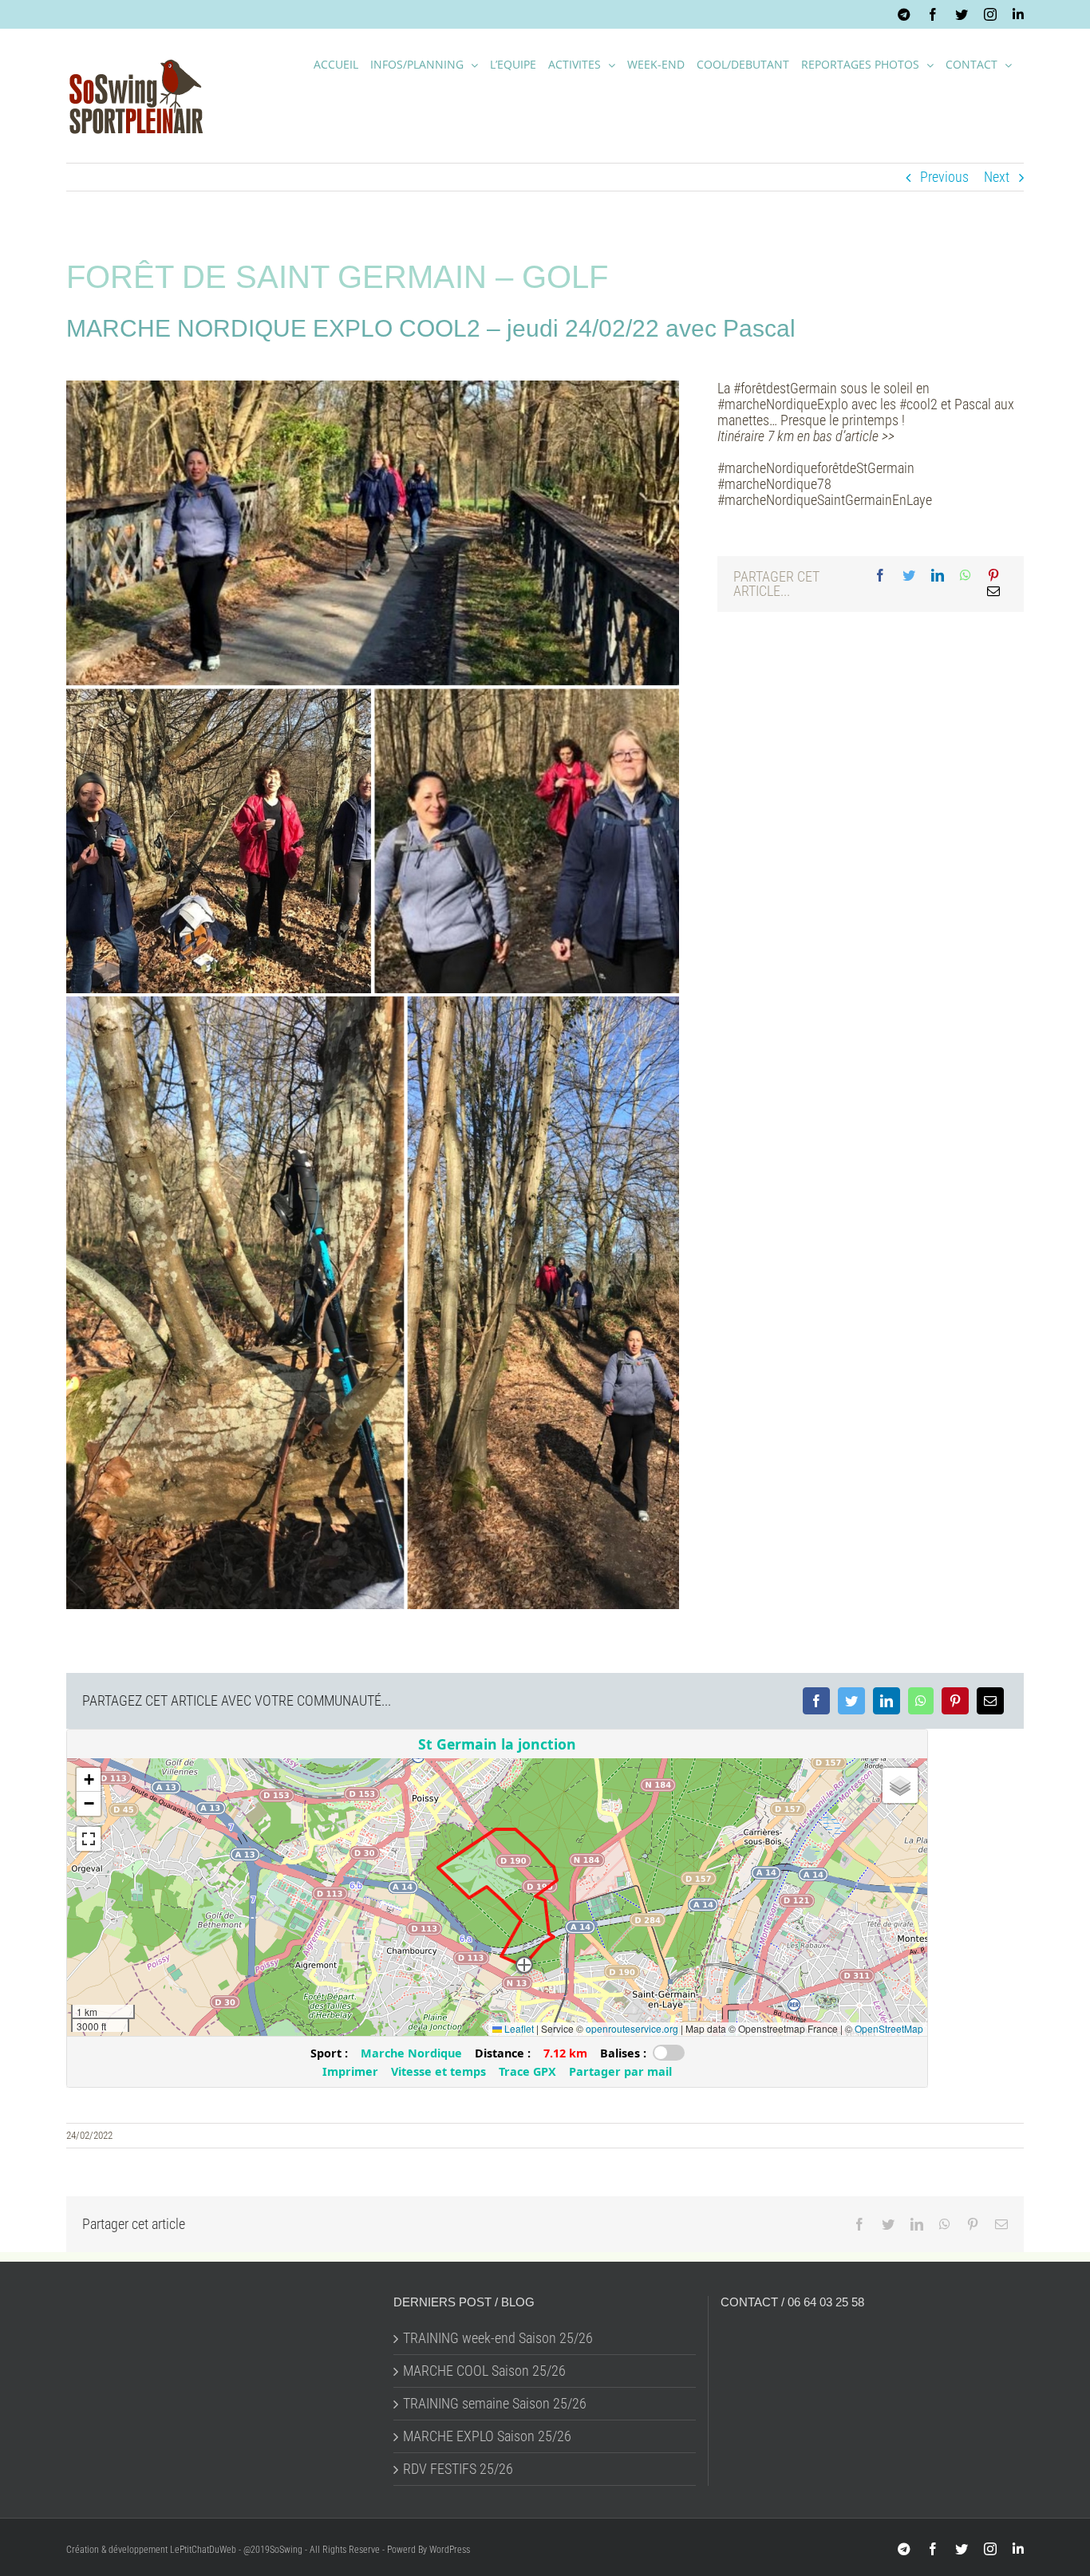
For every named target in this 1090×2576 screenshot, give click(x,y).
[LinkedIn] (938, 576)
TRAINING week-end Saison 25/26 (498, 2338)
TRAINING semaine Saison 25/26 (495, 2404)
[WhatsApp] (966, 576)
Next (997, 177)
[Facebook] (880, 576)
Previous (944, 177)
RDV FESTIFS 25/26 (458, 2469)
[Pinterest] (993, 576)
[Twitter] (909, 576)
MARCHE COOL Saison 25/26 (484, 2371)
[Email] (993, 592)
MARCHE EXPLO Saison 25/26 (487, 2436)
